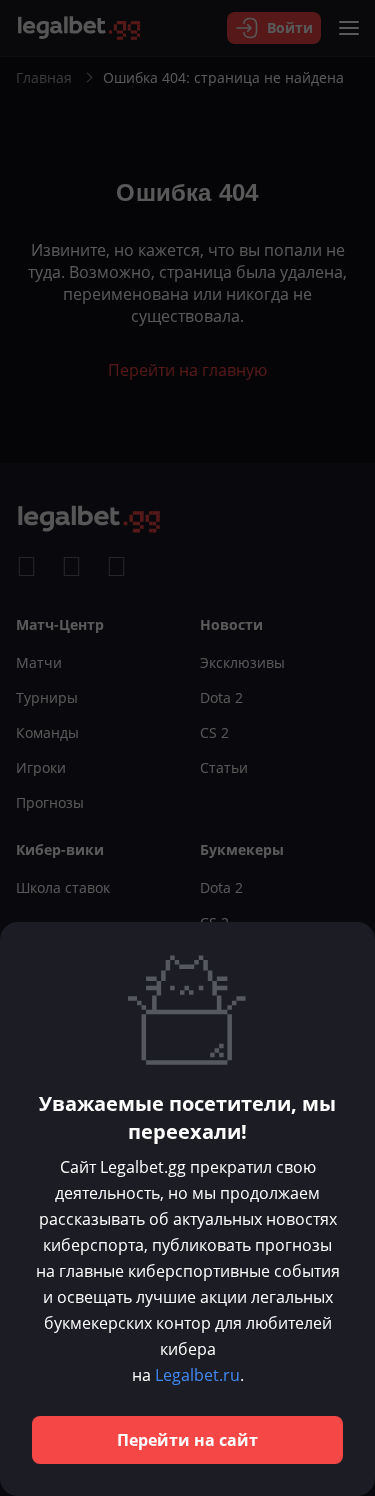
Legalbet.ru (197, 1375)
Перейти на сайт (187, 1440)
